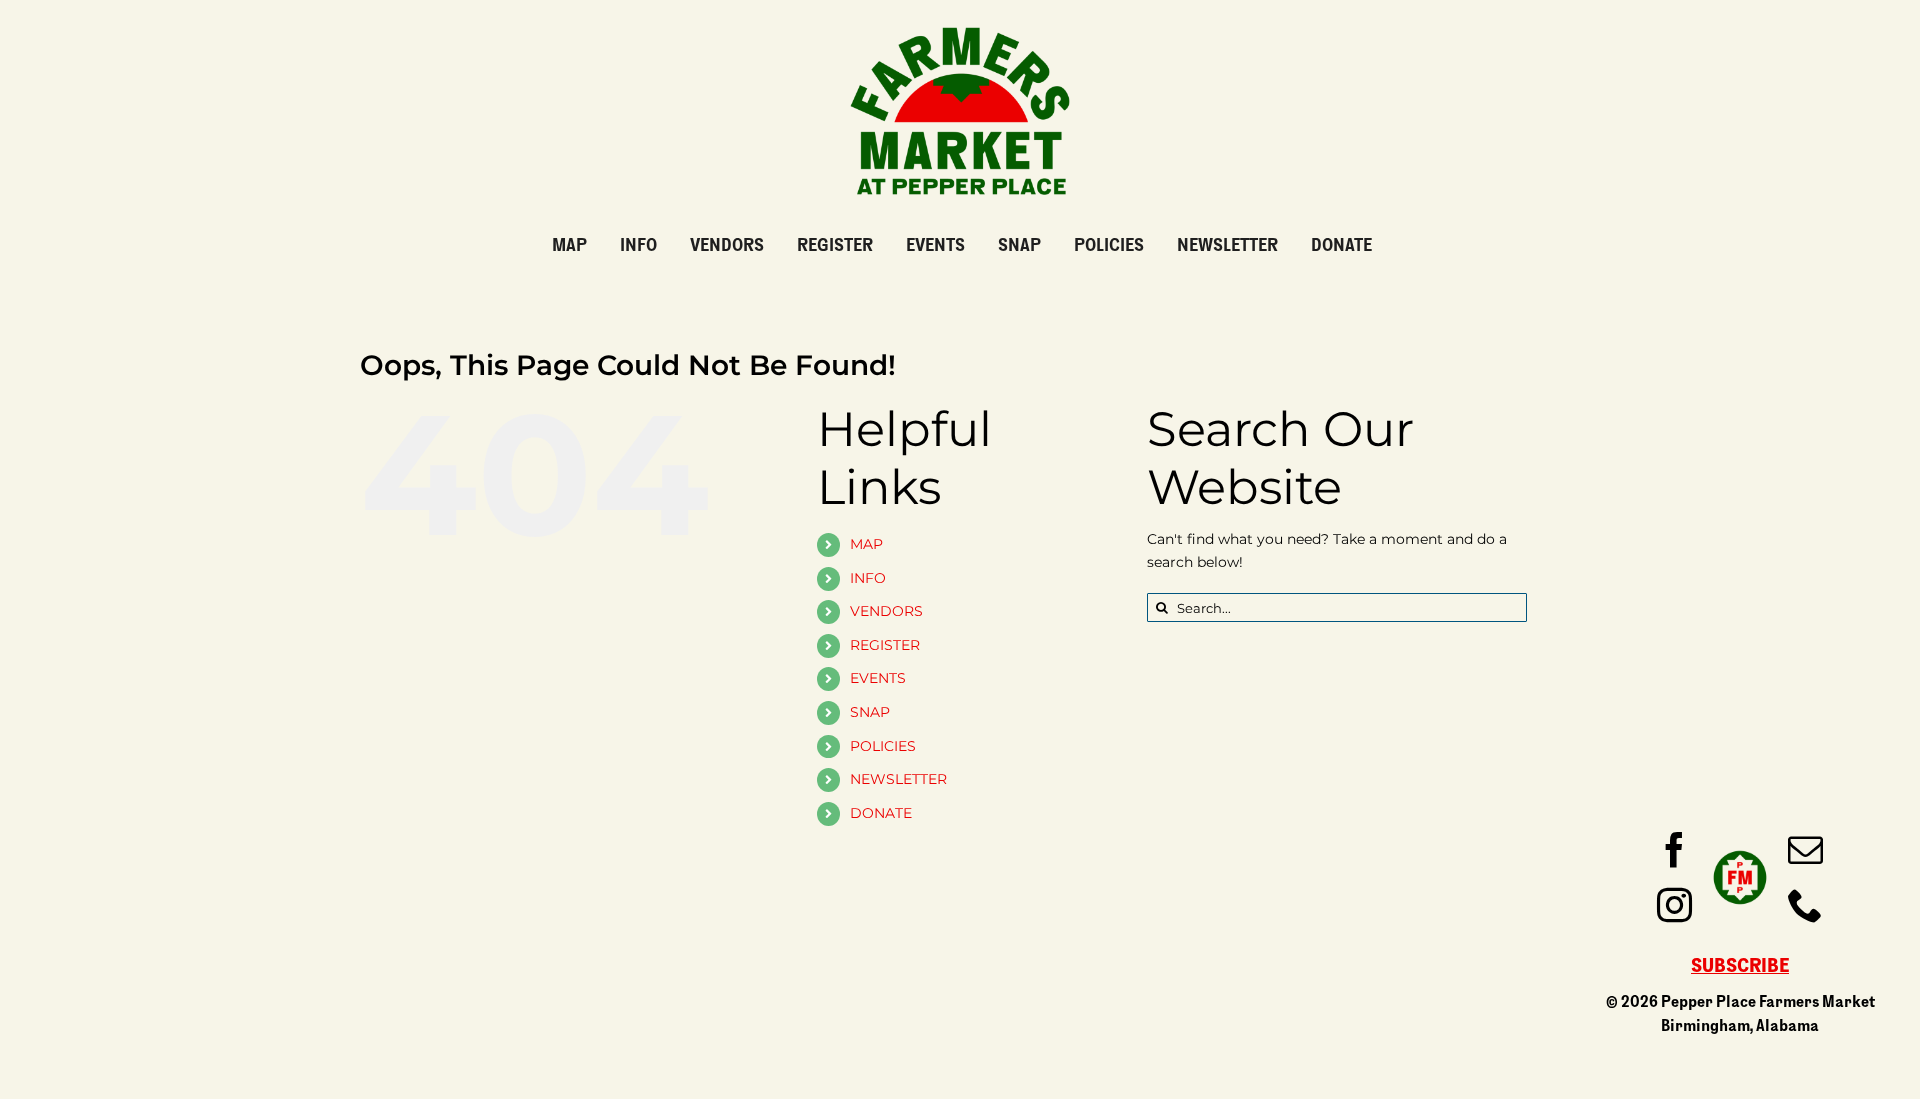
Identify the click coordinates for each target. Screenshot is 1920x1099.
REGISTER (885, 645)
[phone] (1805, 904)
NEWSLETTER (898, 779)
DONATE (881, 813)
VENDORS (886, 611)
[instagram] (1674, 904)
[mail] (1805, 849)
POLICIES (883, 746)
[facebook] (1674, 849)
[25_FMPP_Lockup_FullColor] (960, 19)
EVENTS (878, 678)
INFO (868, 578)
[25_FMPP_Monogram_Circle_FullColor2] (1740, 849)
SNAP (870, 712)
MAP (866, 544)
